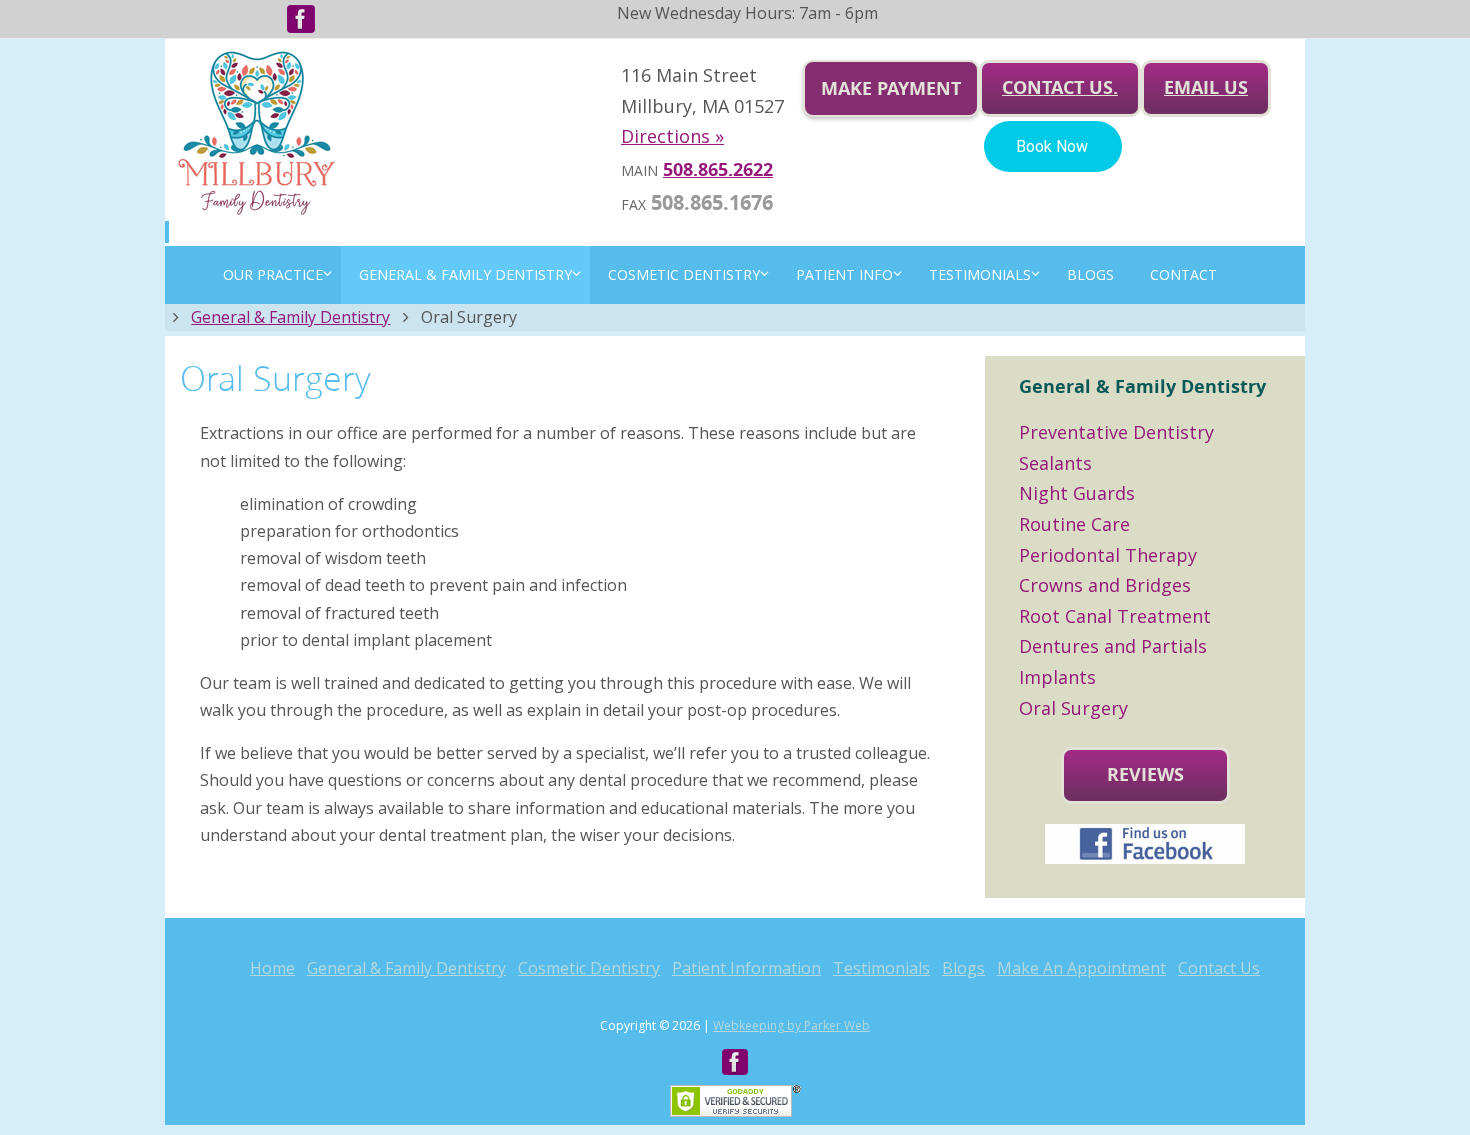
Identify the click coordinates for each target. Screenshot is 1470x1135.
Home (272, 968)
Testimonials (881, 968)
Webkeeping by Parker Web (791, 1025)
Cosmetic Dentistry (589, 968)
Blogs (963, 968)
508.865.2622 (718, 169)
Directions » (672, 136)
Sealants (1055, 463)
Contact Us (1219, 968)
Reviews (1145, 774)
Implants (1057, 677)
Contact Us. (1060, 87)
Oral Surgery (1073, 708)
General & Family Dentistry (290, 317)
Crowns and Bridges (1105, 585)
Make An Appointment (1081, 968)
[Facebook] (301, 19)
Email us (1206, 87)
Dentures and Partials (1113, 646)
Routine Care (1074, 524)
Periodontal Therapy (1108, 555)
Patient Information (746, 968)
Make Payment (891, 88)
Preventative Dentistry (1116, 432)
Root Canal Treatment (1115, 616)
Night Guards (1077, 493)
